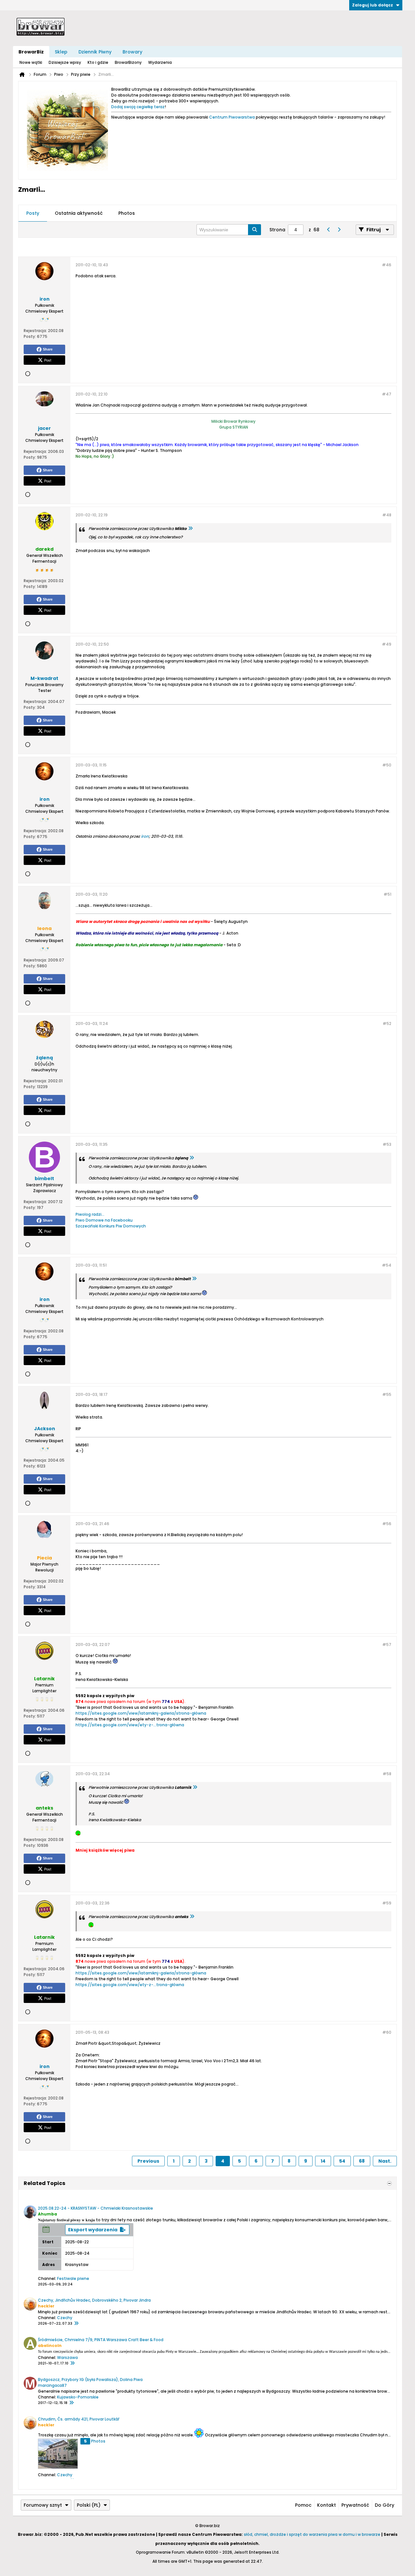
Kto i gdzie (98, 62)
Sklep (61, 52)
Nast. (385, 2161)
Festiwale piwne (73, 2278)
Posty (33, 213)
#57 (387, 1644)
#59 (387, 1903)
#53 (387, 1144)
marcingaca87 (52, 2385)
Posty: (30, 336)
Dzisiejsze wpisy (65, 62)
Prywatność (355, 2505)
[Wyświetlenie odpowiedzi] (190, 529)
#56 (387, 1524)
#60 (387, 2032)
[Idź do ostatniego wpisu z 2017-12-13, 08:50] (71, 2403)
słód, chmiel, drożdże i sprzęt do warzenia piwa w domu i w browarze (312, 2534)
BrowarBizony (128, 62)
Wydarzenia (160, 62)
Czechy (65, 2318)
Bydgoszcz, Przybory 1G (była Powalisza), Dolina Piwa (90, 2380)
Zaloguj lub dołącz (373, 5)
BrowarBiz (31, 52)
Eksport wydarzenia (93, 2230)
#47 (387, 394)
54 (342, 2161)
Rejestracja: (35, 331)
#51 (387, 894)
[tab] (33, 213)
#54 (387, 1265)
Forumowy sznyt (43, 2505)
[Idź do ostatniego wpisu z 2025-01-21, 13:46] (72, 2363)
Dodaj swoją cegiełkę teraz (138, 107)
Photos (127, 213)
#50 (387, 765)
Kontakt (326, 2505)
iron (145, 836)
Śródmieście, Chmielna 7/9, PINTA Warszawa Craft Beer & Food (101, 2340)
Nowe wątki (31, 62)
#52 (387, 1023)
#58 (387, 1774)
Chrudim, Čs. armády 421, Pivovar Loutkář (79, 2419)
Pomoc (303, 2505)
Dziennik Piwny (95, 52)
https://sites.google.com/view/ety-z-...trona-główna (130, 1725)
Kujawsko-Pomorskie (78, 2397)
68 (362, 2161)
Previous (148, 2161)
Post (48, 360)
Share (48, 349)
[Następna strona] (339, 230)
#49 (387, 644)
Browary (132, 52)
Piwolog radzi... (90, 1214)
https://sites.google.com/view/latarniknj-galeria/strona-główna (141, 1713)
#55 (387, 1394)
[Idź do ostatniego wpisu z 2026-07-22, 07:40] (76, 2324)
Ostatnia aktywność (79, 213)
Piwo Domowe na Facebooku (104, 1220)
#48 (387, 515)
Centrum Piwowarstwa (232, 117)
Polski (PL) (89, 2505)
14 (323, 2161)
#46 (387, 265)
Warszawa (67, 2357)
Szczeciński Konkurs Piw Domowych (111, 1226)
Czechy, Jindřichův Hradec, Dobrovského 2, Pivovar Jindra (94, 2300)
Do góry (385, 2505)
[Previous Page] (328, 230)
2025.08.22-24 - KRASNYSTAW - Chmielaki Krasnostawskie (95, 2208)
